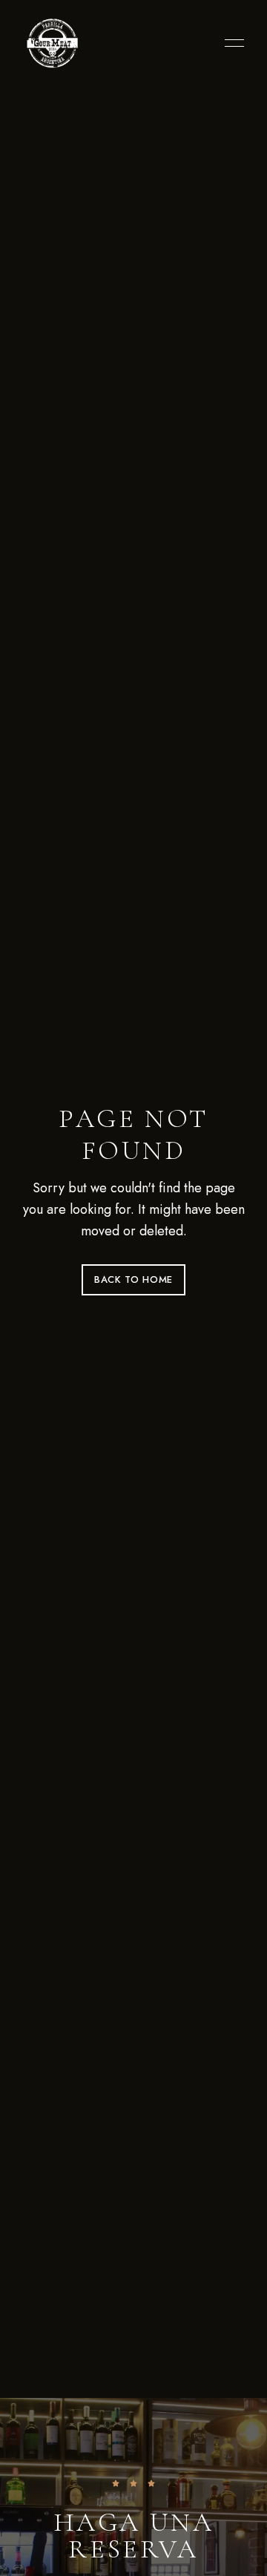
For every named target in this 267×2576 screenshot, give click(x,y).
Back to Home (133, 1279)
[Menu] (231, 43)
